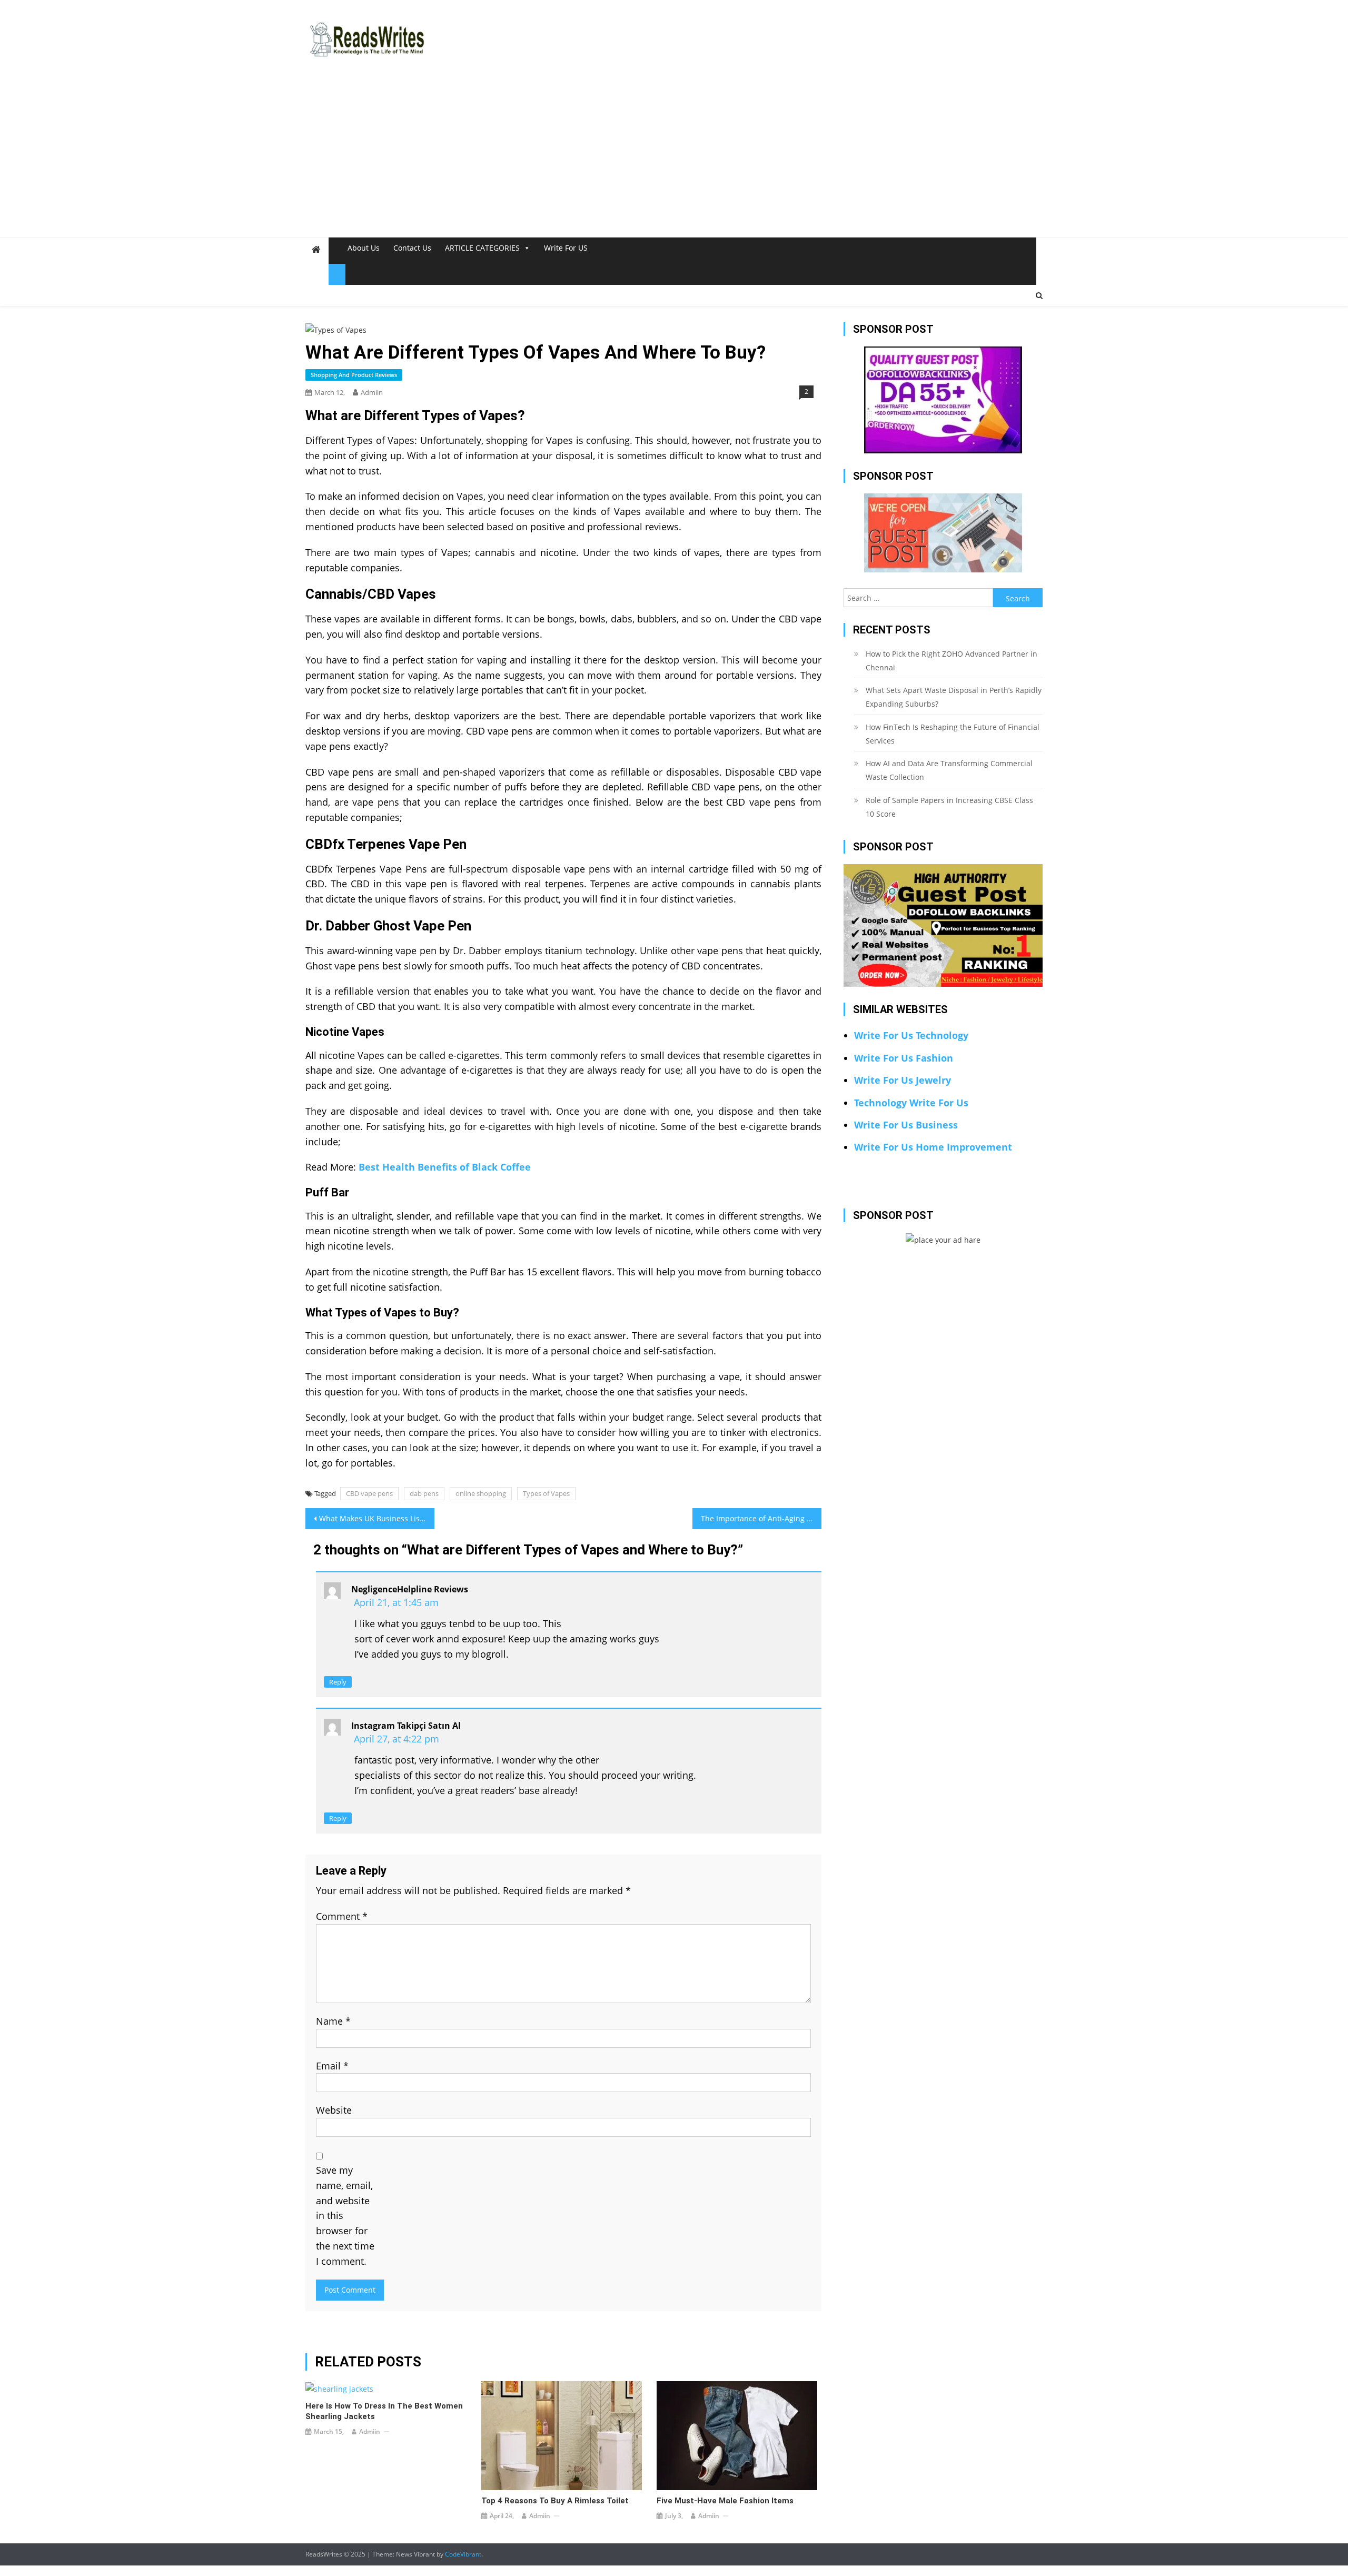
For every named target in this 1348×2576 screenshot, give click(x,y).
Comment (342, 1916)
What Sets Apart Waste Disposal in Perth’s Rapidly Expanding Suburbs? (954, 697)
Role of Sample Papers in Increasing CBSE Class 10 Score (949, 807)
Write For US (566, 248)
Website (334, 2110)
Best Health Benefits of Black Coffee (445, 1167)
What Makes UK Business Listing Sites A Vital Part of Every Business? (377, 1518)
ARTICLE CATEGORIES (482, 248)
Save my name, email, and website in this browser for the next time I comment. (345, 2216)
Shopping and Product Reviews (354, 375)
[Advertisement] (674, 158)
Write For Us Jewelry (903, 1080)
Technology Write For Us (911, 1103)
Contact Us (412, 248)
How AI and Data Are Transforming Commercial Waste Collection (949, 770)
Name (333, 2021)
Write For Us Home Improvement (933, 1147)
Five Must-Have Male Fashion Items (725, 2501)
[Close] (337, 274)
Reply (338, 1682)
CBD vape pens (369, 1493)
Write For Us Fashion (904, 1058)
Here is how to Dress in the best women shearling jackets (384, 2411)
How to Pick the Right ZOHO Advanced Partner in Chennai (951, 661)
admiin (372, 392)
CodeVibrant (463, 2554)
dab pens (424, 1493)
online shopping (481, 1493)
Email (332, 2066)
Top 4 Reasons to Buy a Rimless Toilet (555, 2501)
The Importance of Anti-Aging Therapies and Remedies (761, 1518)
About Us (364, 248)
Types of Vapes (546, 1493)
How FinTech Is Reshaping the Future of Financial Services (953, 734)
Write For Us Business (906, 1125)
